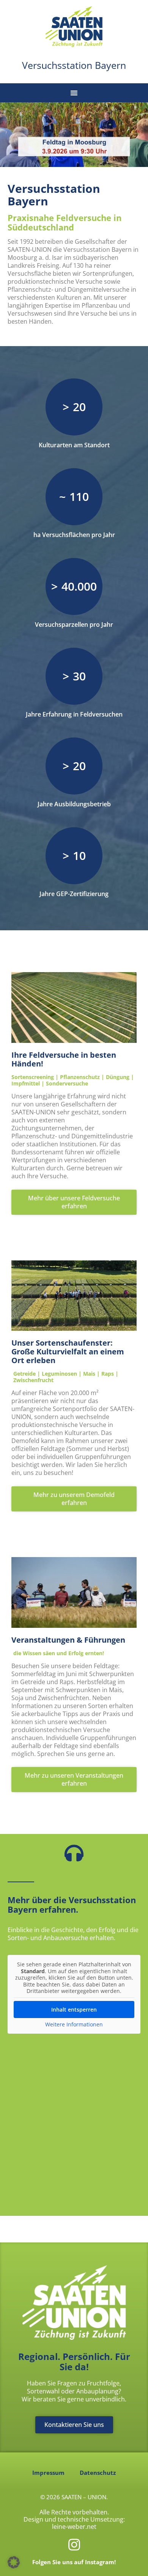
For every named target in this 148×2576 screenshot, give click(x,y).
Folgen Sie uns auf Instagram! (74, 2562)
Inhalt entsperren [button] (74, 2009)
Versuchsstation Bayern (74, 65)
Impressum (48, 2473)
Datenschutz (98, 2473)
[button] (74, 93)
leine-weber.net (74, 2527)
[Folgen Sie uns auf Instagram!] (74, 2545)
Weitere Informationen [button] (74, 2025)
